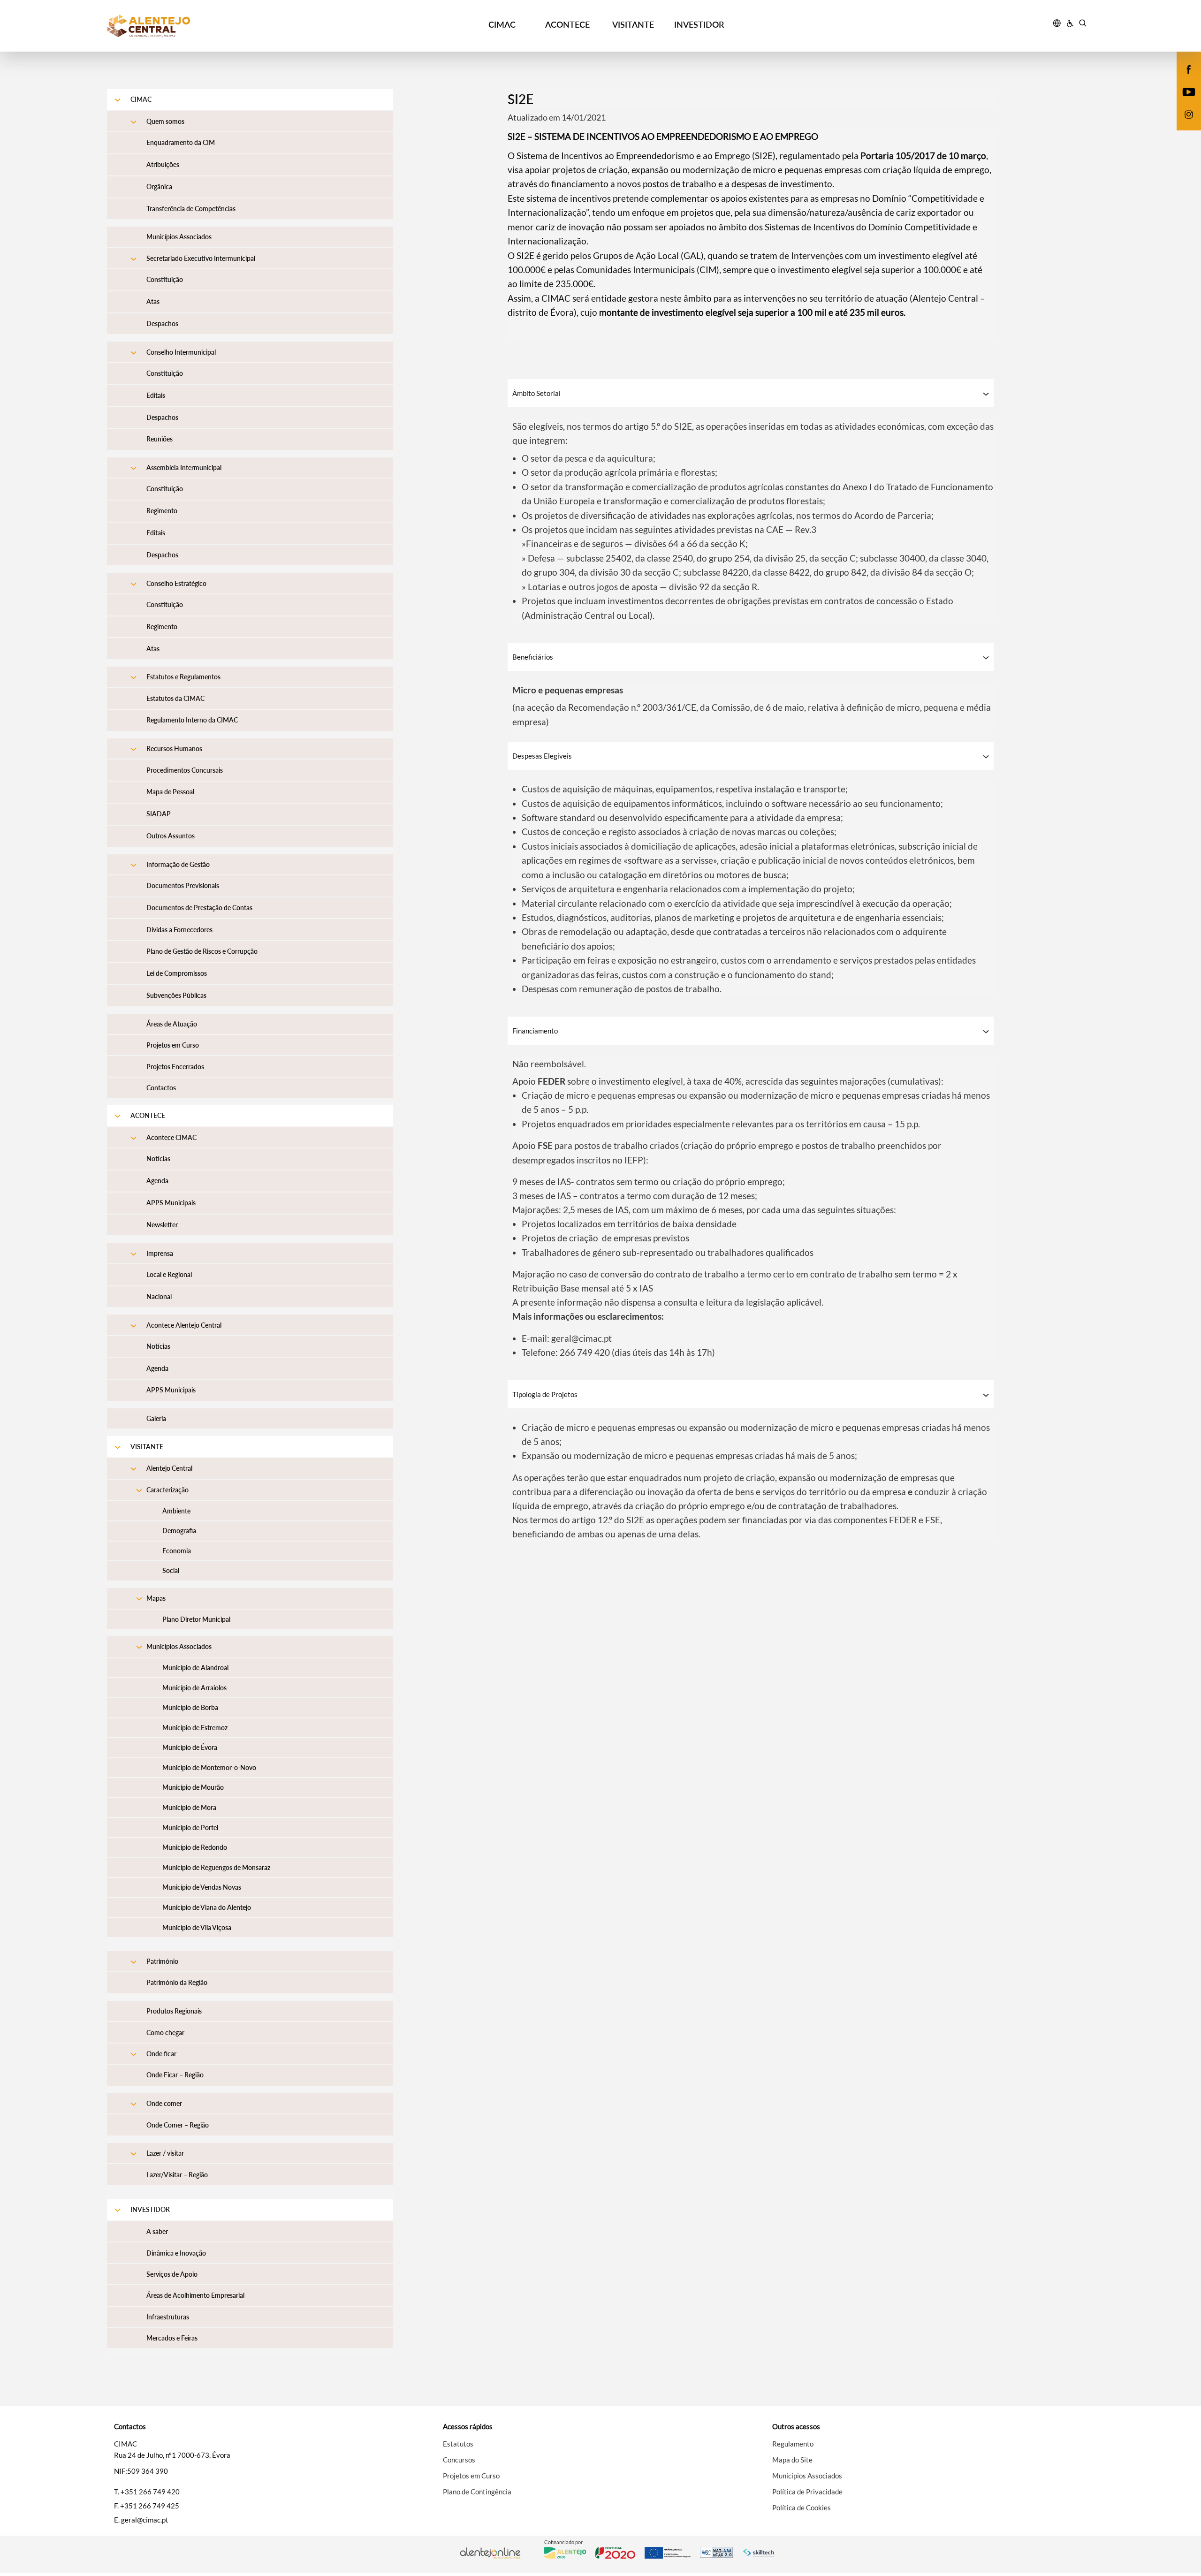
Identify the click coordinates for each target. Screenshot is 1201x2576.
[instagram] (1189, 114)
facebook (1183, 79)
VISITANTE (633, 24)
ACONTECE (567, 24)
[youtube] (1189, 91)
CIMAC (502, 24)
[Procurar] (1083, 24)
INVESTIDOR (699, 24)
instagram (1183, 124)
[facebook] (1189, 68)
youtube (1183, 101)
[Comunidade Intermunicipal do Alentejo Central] (230, 26)
